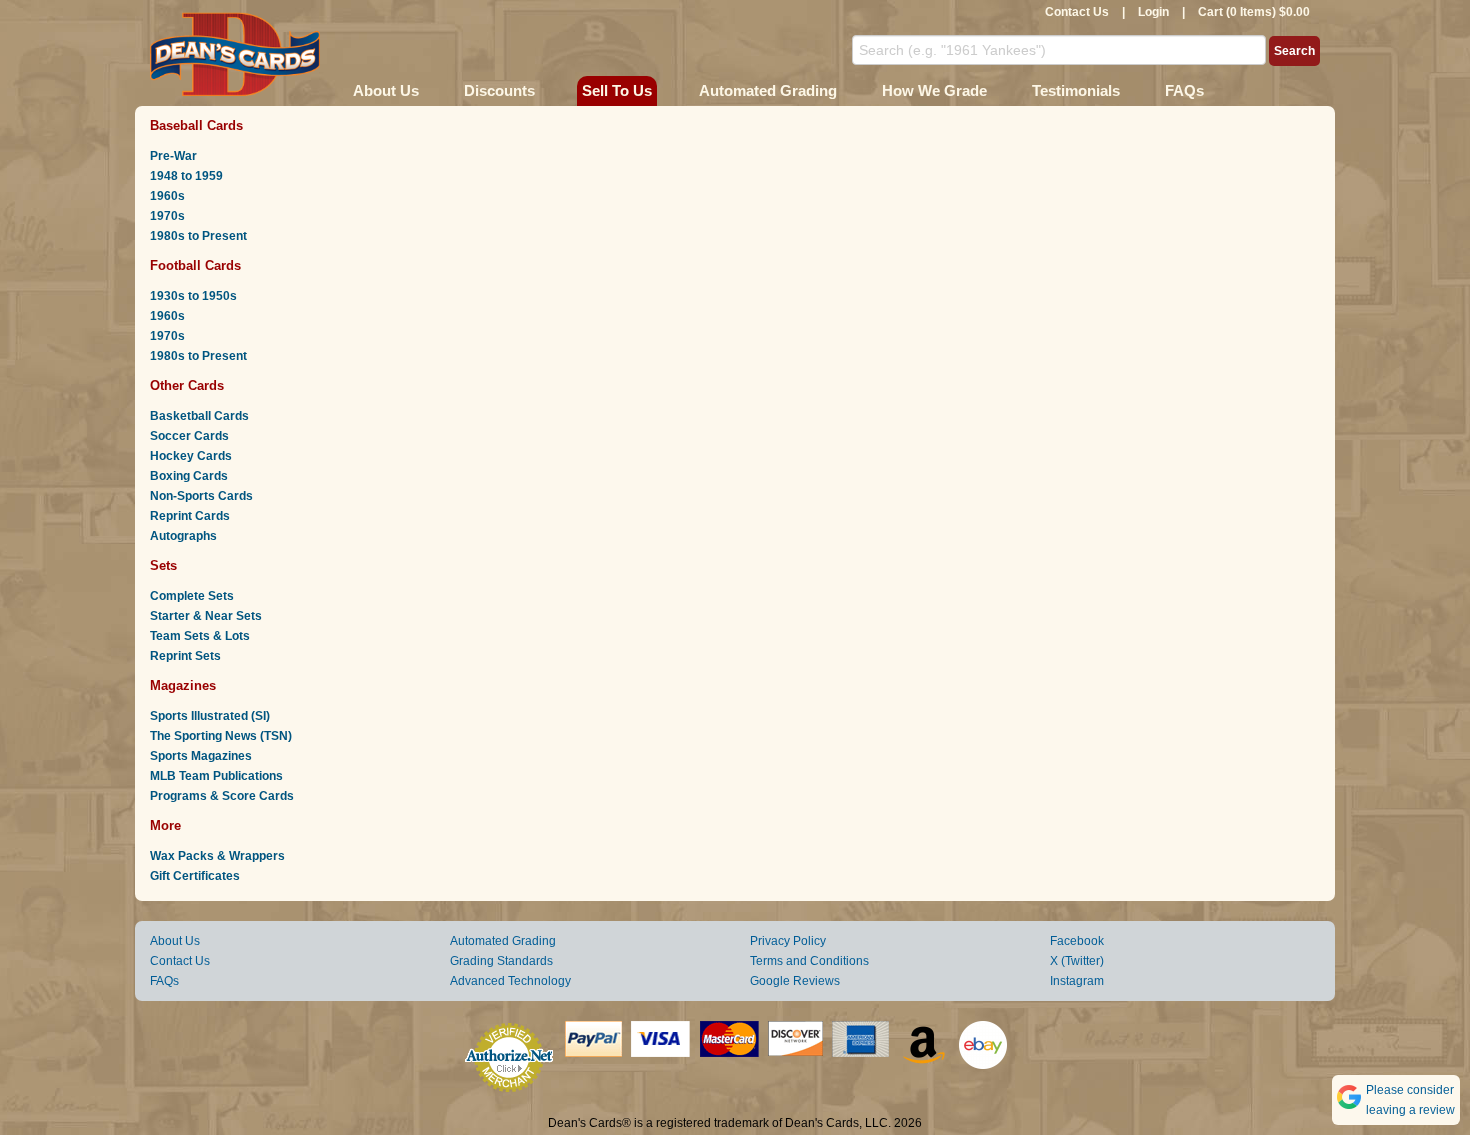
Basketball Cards (199, 416)
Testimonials (1076, 90)
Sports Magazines (201, 756)
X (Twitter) (1077, 961)
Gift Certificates (195, 876)
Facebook (1077, 941)
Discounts (499, 90)
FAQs (1184, 90)
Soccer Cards (189, 436)
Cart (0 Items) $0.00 (1254, 12)
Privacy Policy (788, 941)
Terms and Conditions (809, 961)
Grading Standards (501, 961)
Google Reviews (795, 981)
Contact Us (1077, 12)
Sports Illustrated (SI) (210, 716)
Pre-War (173, 156)
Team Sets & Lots (200, 636)
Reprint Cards (190, 516)
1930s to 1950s (193, 296)
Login (1153, 12)
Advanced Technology (510, 981)
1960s (167, 196)
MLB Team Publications (216, 776)
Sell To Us (617, 90)
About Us (386, 90)
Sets (163, 565)
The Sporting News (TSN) (221, 736)
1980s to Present (198, 236)
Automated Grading (768, 90)
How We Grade (934, 90)
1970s (167, 216)
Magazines (183, 685)
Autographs (183, 536)
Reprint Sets (185, 656)
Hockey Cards (191, 456)
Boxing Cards (189, 476)
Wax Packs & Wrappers (217, 856)
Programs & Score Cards (222, 796)
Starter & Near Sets (206, 616)
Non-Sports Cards (201, 496)
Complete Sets (192, 596)
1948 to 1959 (186, 176)
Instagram (1077, 981)
